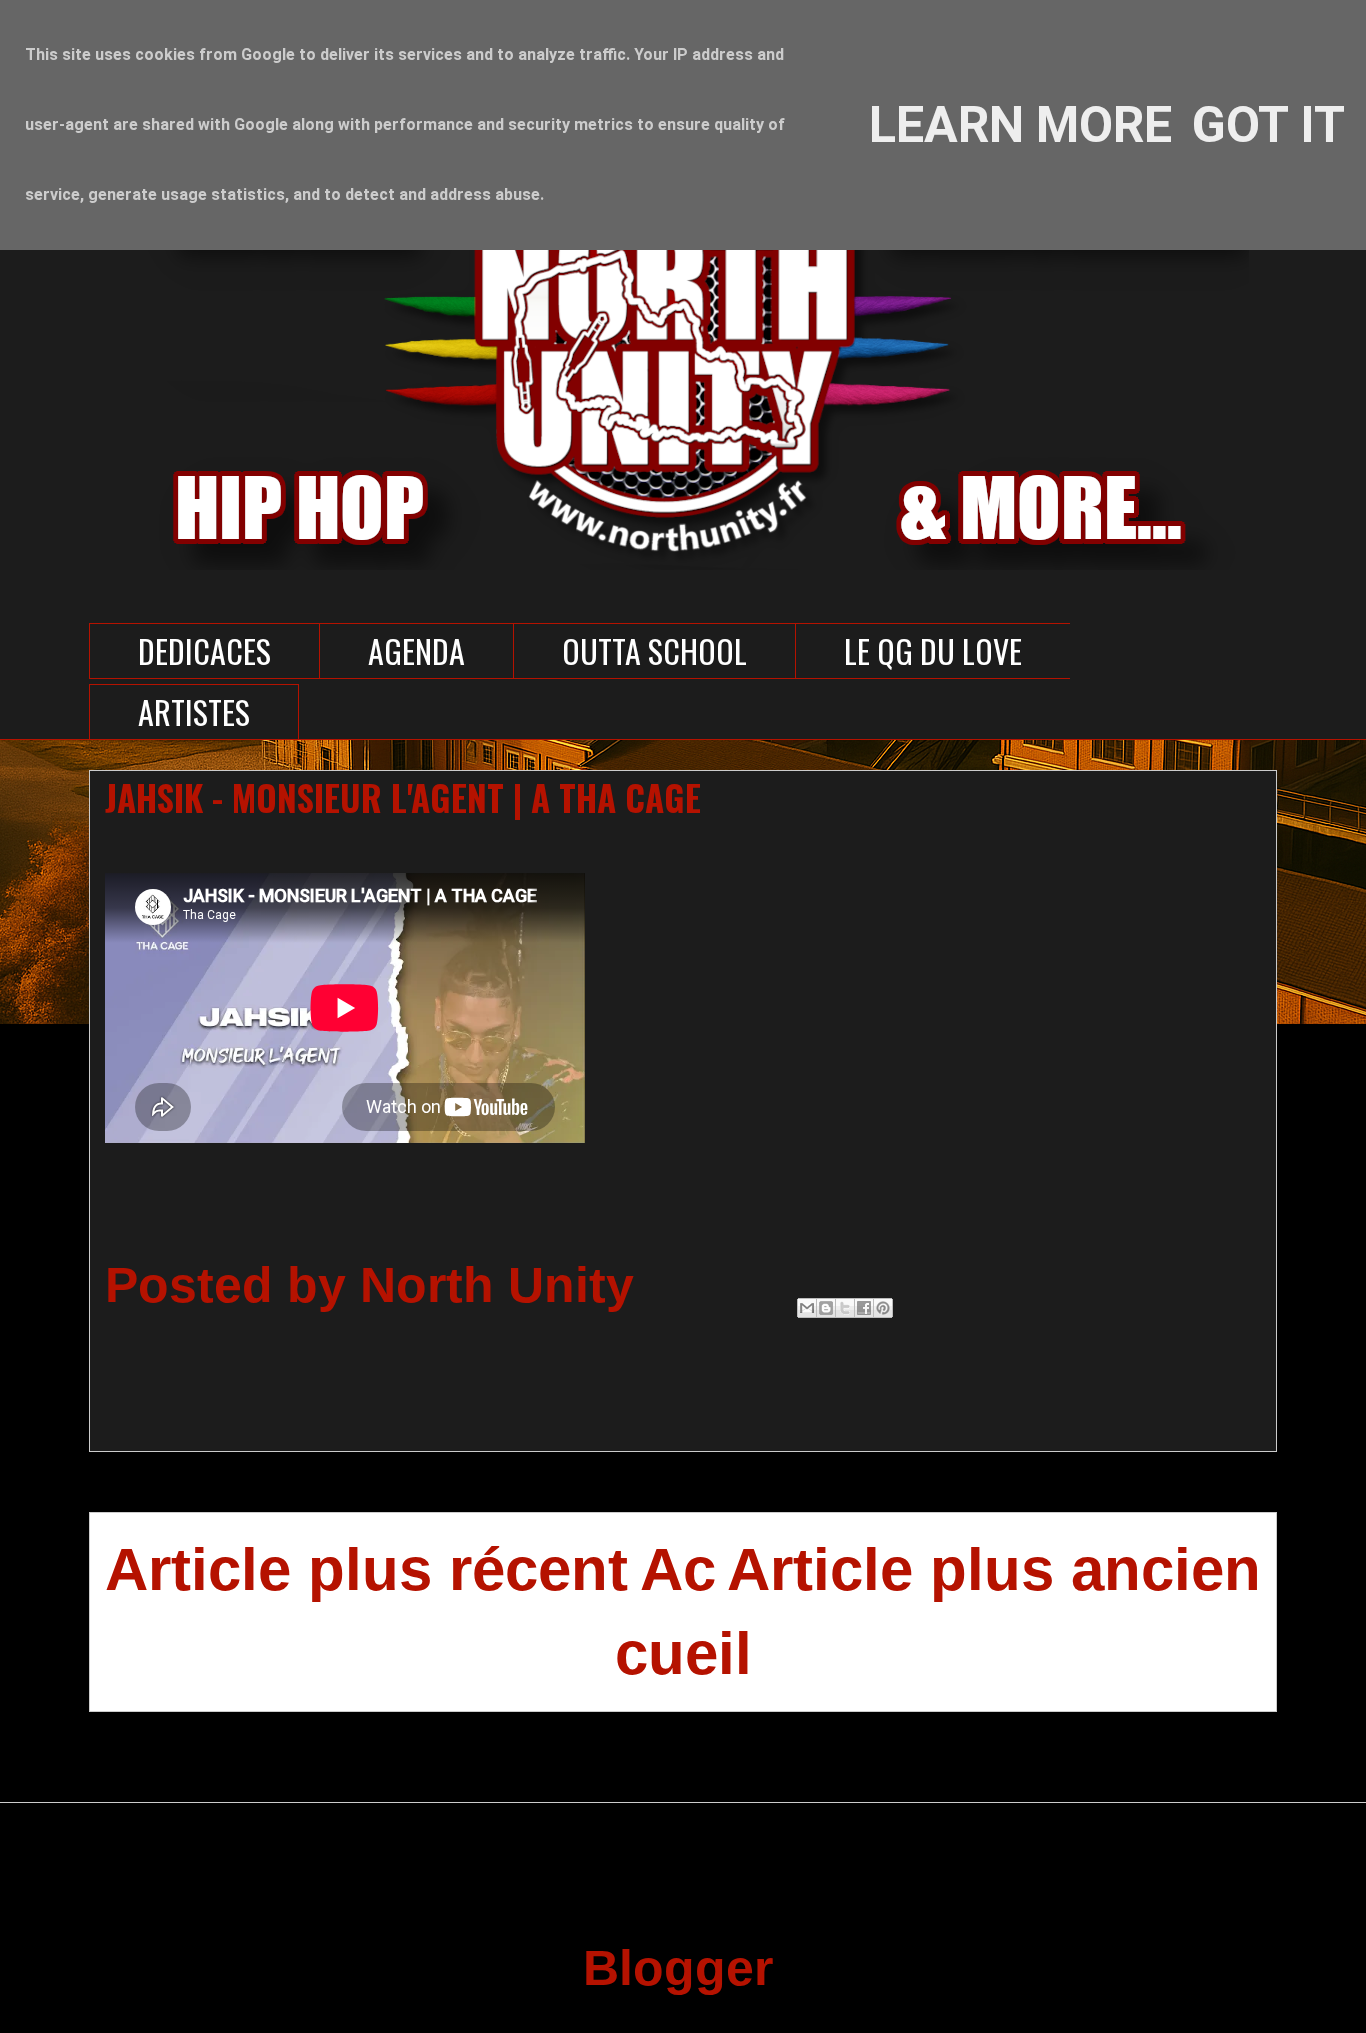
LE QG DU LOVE (933, 650)
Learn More (1020, 125)
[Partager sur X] (845, 1308)
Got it (1268, 125)
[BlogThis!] (826, 1308)
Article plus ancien (994, 1569)
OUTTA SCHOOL (654, 650)
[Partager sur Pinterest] (883, 1308)
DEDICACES (204, 650)
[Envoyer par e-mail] (807, 1308)
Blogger (676, 1968)
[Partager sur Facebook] (864, 1308)
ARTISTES (194, 711)
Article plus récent (366, 1569)
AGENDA (416, 650)
